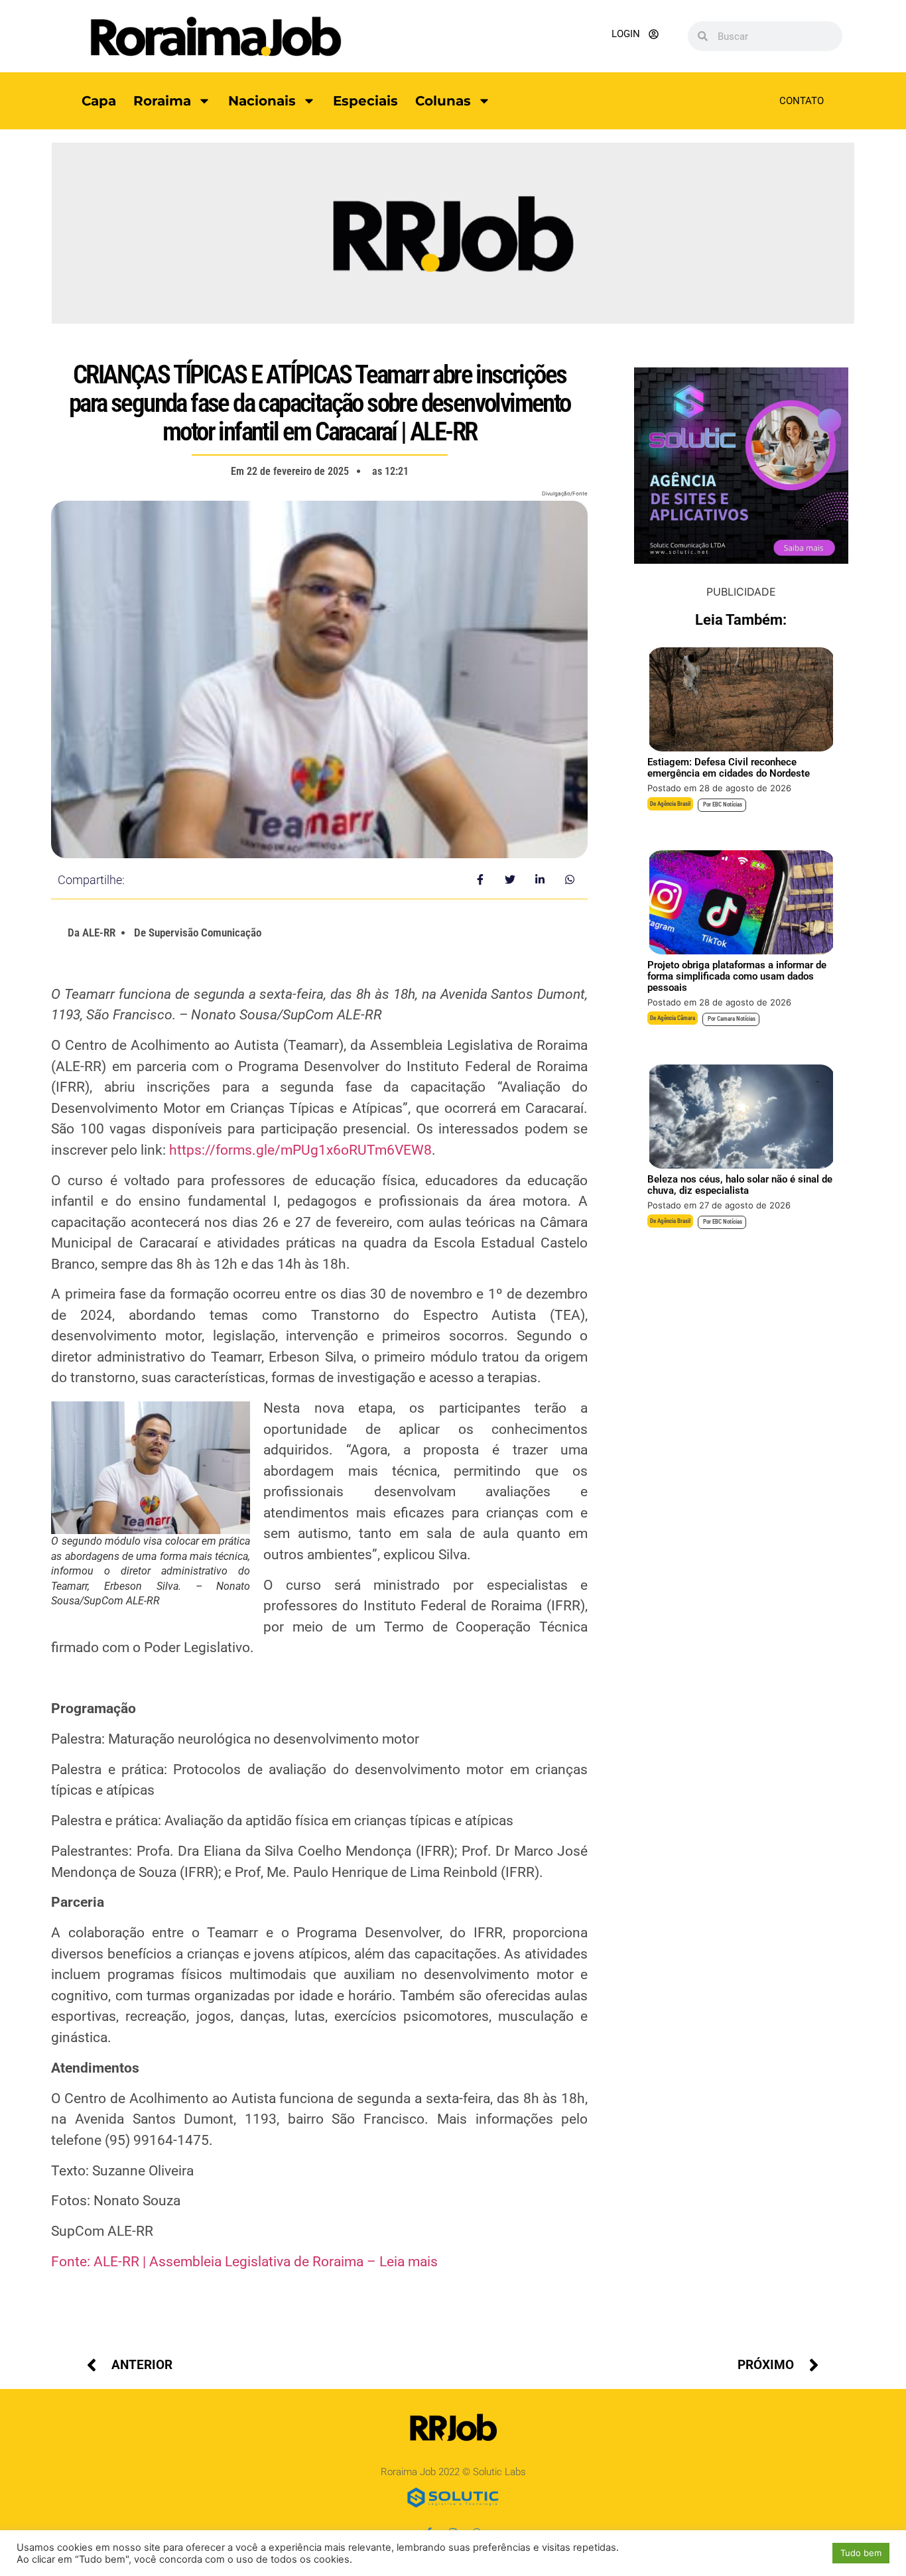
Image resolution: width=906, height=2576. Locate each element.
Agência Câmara (676, 1018)
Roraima (162, 101)
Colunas (443, 101)
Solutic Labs (499, 2472)
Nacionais (262, 101)
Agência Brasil (674, 804)
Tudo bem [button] (861, 2553)
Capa (99, 101)
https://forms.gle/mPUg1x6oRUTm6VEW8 (300, 1150)
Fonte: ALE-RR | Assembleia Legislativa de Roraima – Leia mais (244, 2262)
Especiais (365, 101)
